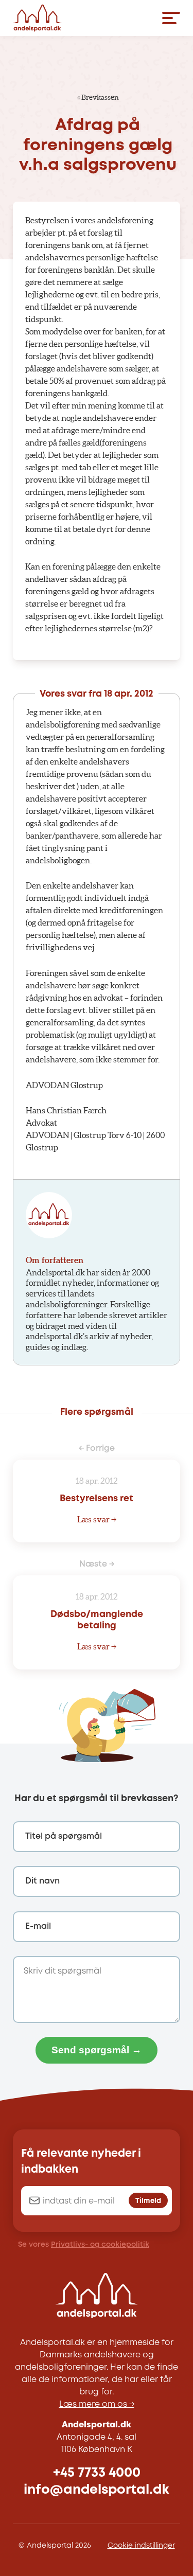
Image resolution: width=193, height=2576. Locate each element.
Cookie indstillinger (141, 2546)
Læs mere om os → (97, 2404)
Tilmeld (148, 2201)
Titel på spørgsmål (64, 1836)
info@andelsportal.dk (97, 2490)
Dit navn (42, 1881)
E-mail (38, 1926)
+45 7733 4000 (97, 2473)
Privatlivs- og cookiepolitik (100, 2245)
